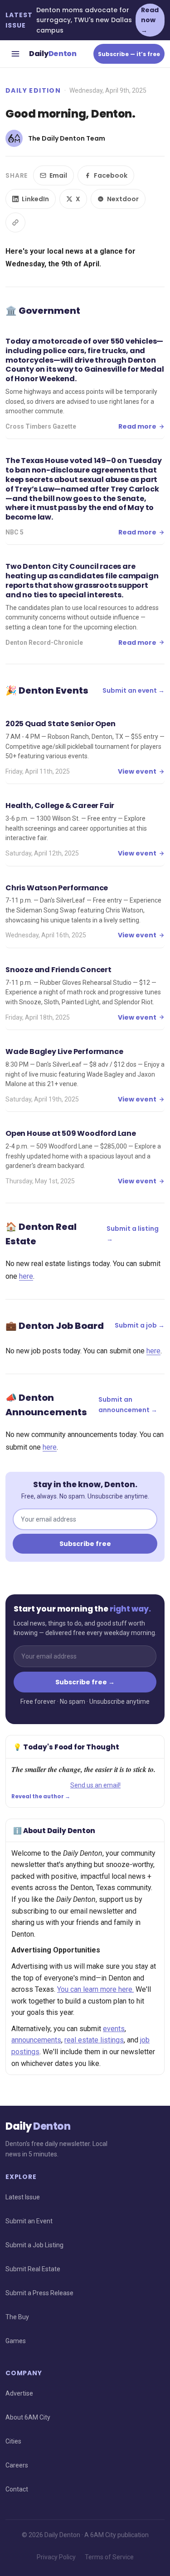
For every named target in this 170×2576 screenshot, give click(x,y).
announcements (36, 2040)
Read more (137, 426)
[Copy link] (15, 222)
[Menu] (15, 54)
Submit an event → (134, 690)
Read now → (150, 20)
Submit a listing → (133, 1234)
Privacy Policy (56, 2557)
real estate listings (94, 2040)
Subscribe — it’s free (129, 54)
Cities (13, 2441)
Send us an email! (95, 1785)
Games (16, 2341)
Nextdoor (123, 199)
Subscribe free (85, 1544)
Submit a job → (140, 1325)
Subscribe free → (85, 1682)
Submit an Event (29, 2221)
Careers (17, 2465)
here (26, 1276)
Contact (17, 2489)
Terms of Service (109, 2557)
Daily (53, 54)
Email (58, 175)
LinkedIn (35, 199)
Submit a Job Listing (34, 2245)
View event (137, 771)
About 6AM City (28, 2417)
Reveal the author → (41, 1796)
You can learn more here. (95, 1989)
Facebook (111, 175)
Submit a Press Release (39, 2293)
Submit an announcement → (128, 1404)
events (114, 2029)
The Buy (17, 2317)
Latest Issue (23, 2197)
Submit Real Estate (33, 2269)
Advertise (19, 2393)
